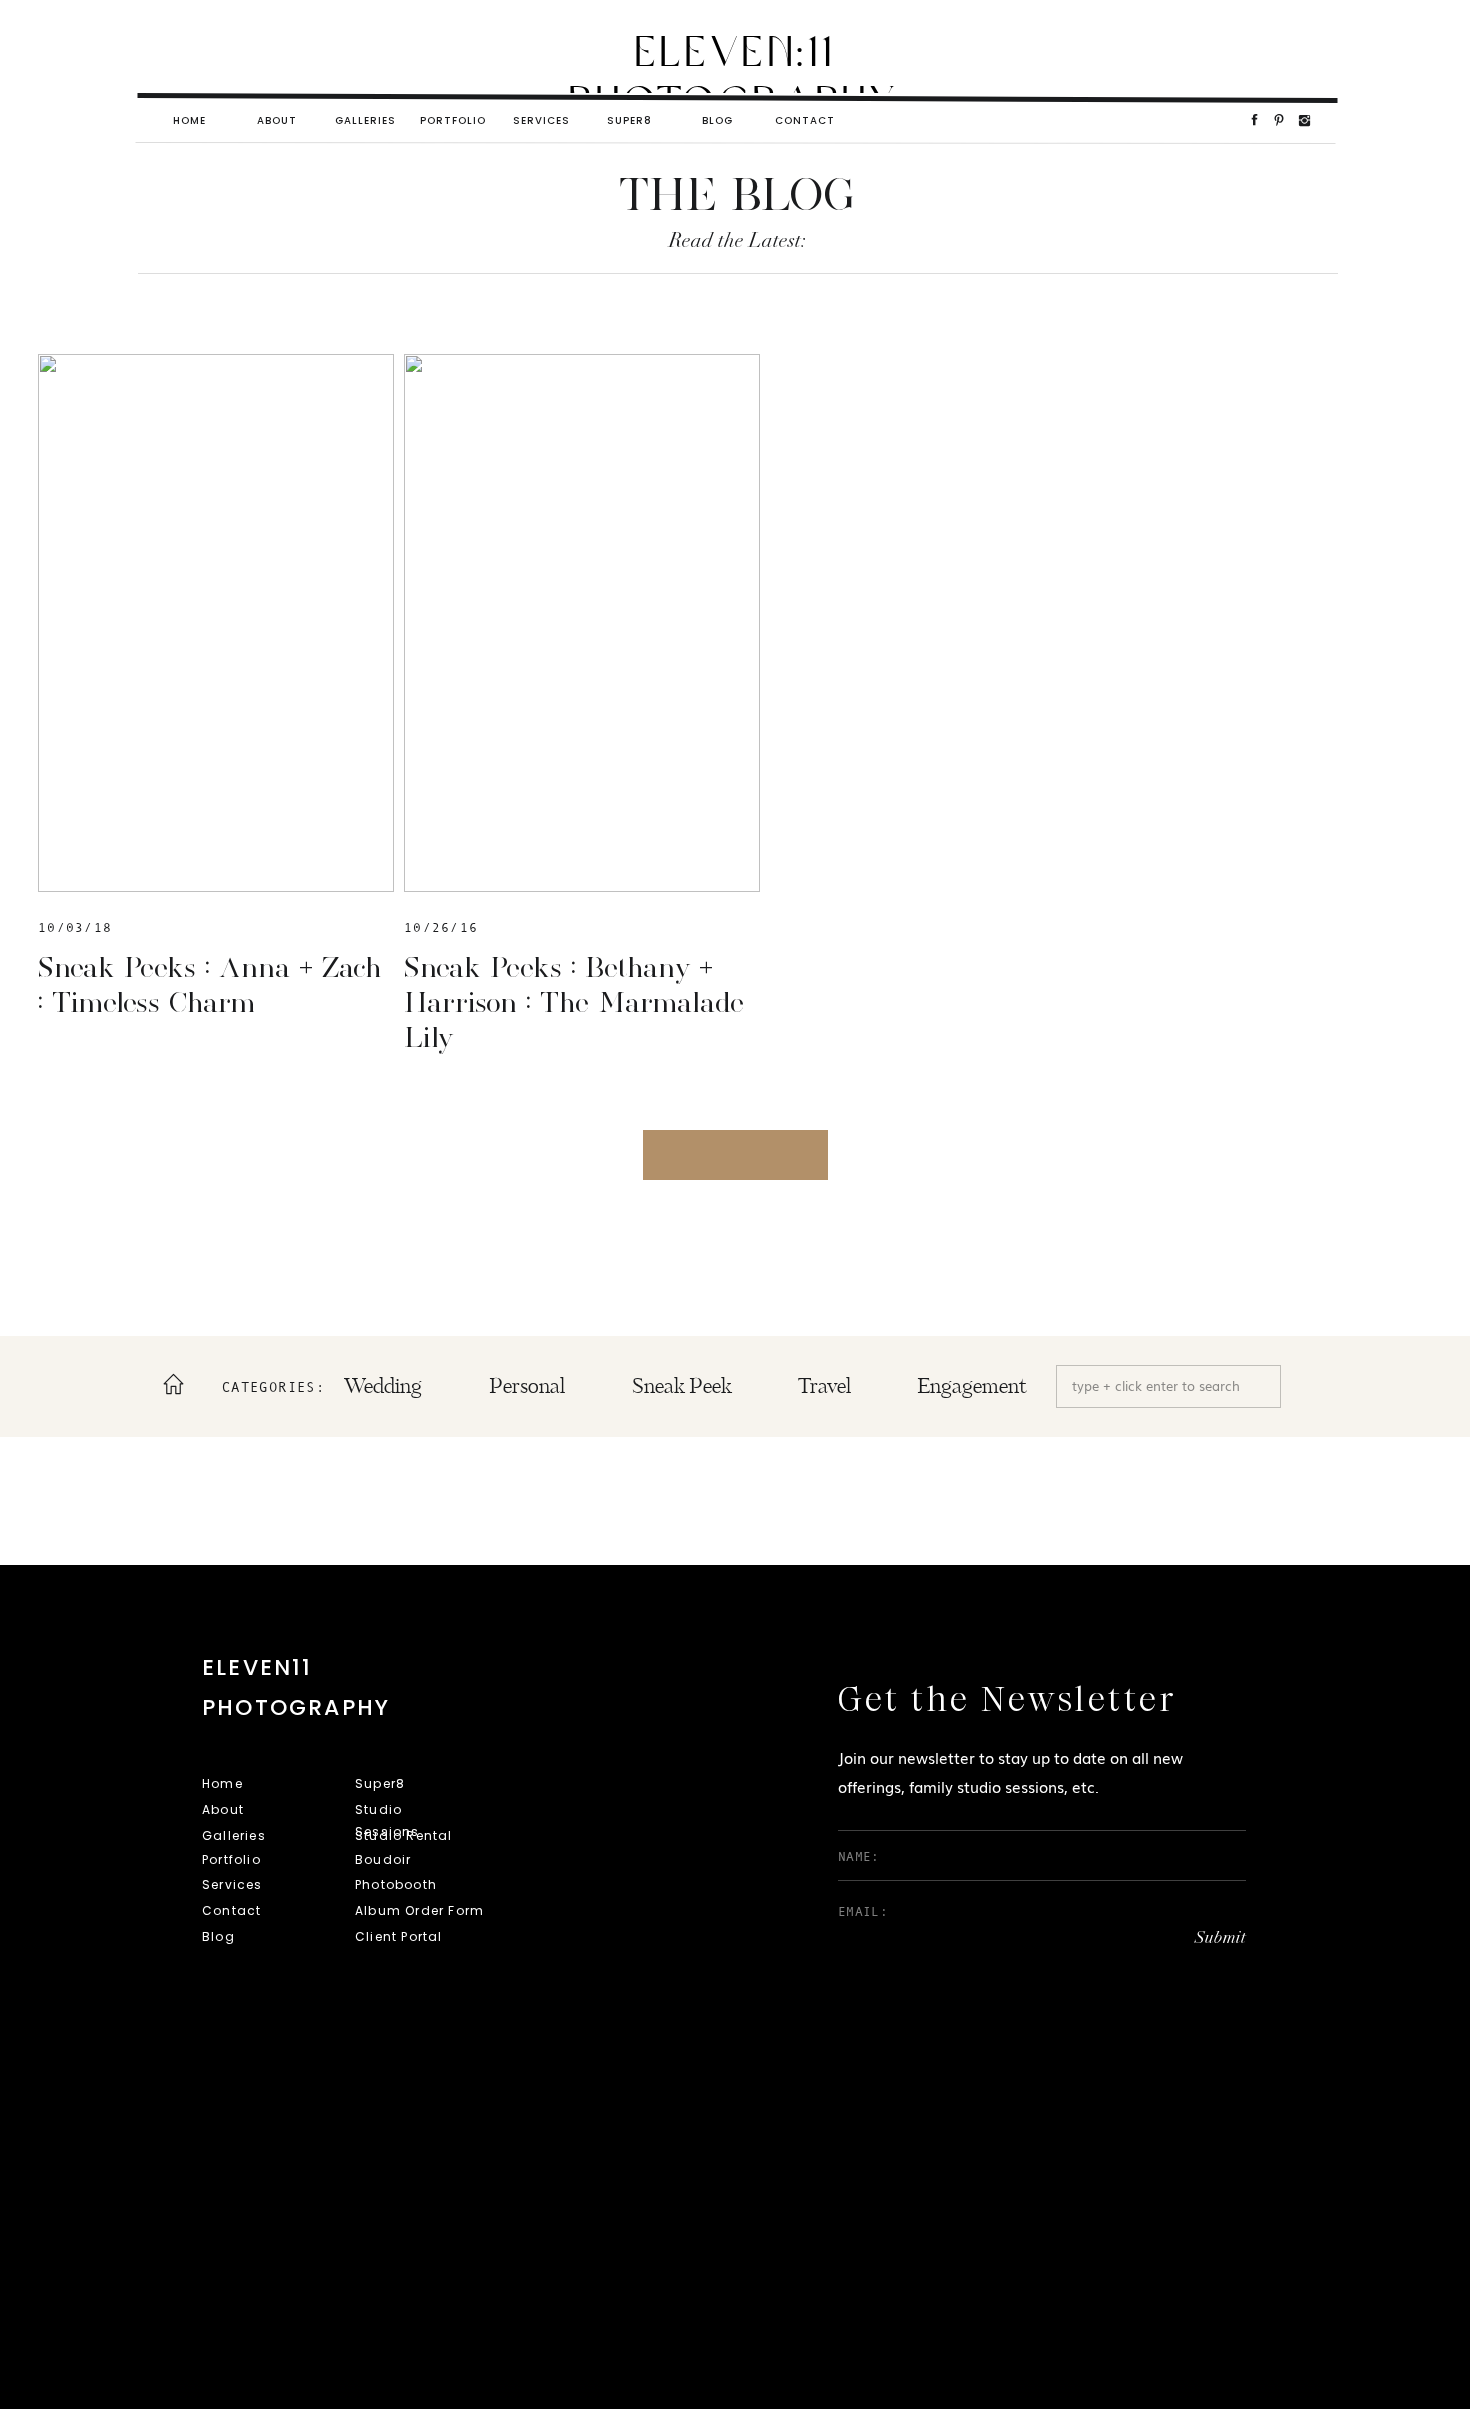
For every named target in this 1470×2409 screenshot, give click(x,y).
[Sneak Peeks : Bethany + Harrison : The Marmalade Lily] (582, 623)
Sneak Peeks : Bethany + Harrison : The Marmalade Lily (574, 1002)
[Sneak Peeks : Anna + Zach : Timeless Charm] (216, 623)
